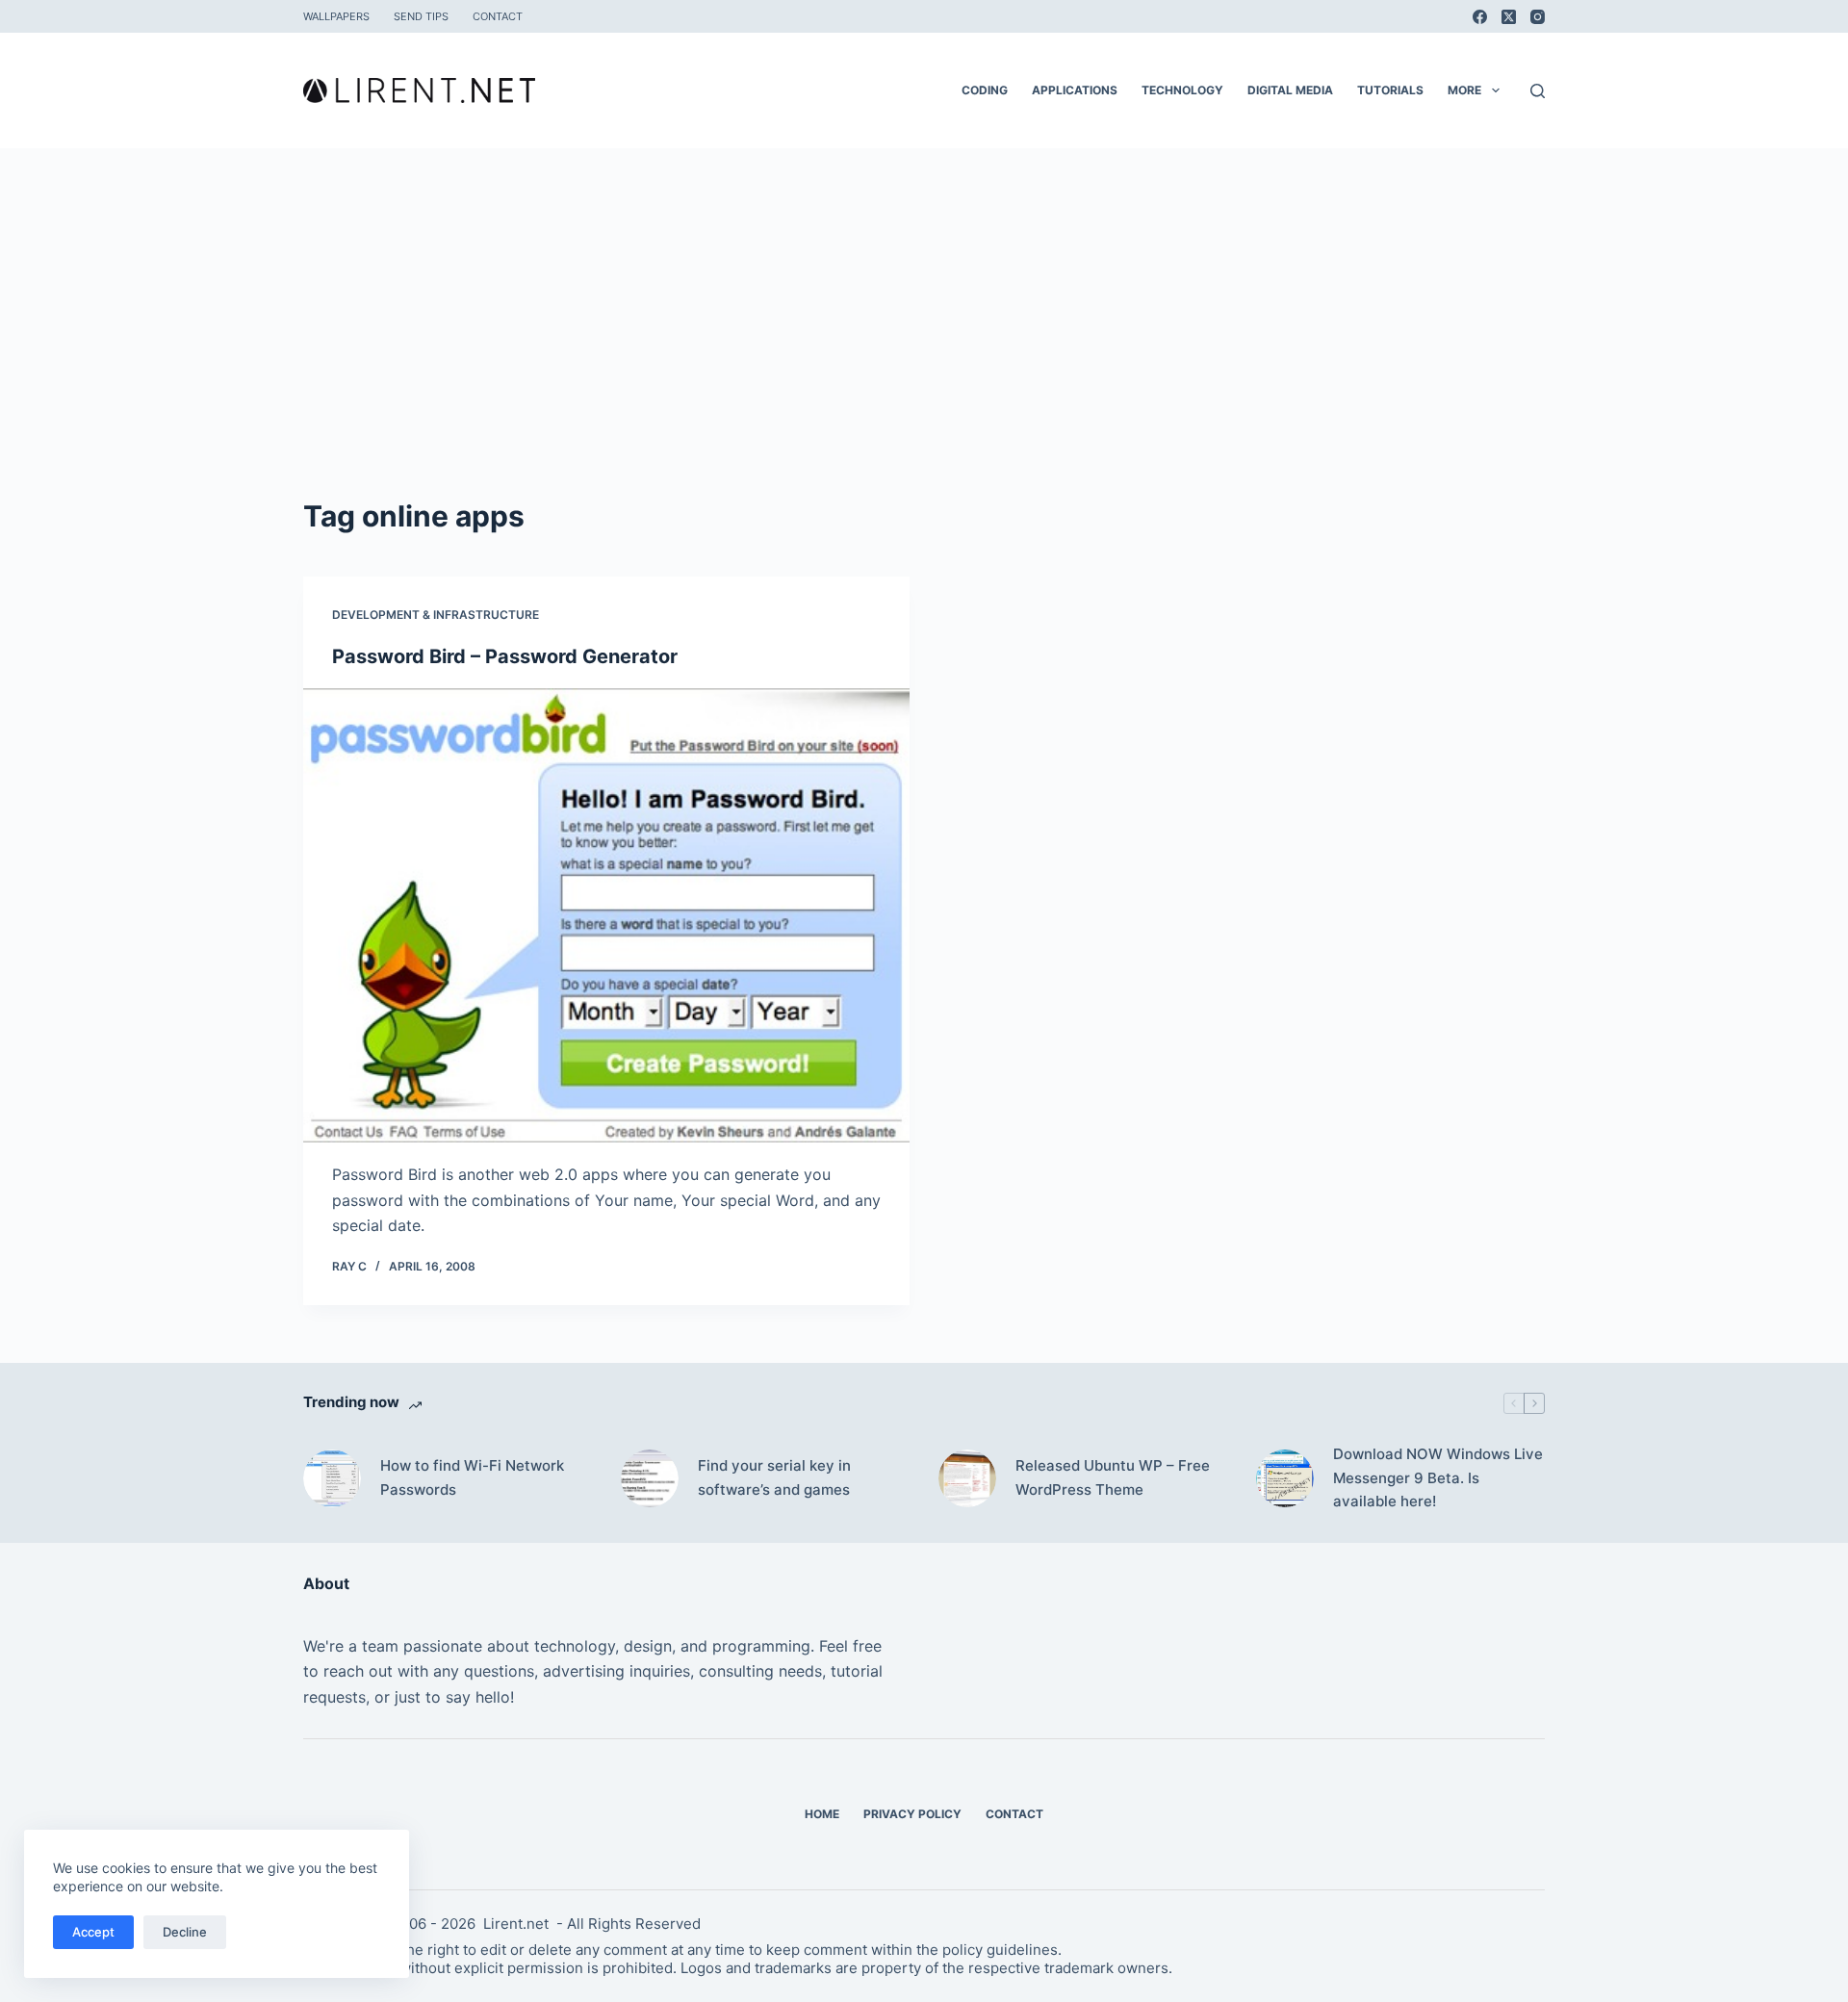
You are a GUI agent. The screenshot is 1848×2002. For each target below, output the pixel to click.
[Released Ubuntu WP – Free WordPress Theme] (967, 1478)
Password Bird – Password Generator (505, 656)
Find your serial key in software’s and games (774, 1477)
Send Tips (421, 16)
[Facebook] (1480, 17)
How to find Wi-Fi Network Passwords (472, 1477)
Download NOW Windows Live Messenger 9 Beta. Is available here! (1438, 1478)
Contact (498, 16)
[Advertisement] (924, 350)
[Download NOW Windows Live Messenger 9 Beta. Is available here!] (1285, 1478)
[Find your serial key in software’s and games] (650, 1478)
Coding (985, 90)
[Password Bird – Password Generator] (606, 916)
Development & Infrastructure (436, 615)
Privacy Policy (912, 1814)
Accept (93, 1932)
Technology (1182, 90)
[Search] (1538, 91)
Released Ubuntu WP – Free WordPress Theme (1113, 1477)
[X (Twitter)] (1509, 17)
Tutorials (1390, 90)
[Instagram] (1538, 17)
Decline (185, 1932)
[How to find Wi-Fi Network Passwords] (332, 1478)
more (1464, 90)
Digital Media (1290, 90)
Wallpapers (336, 16)
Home (822, 1814)
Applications (1075, 90)
